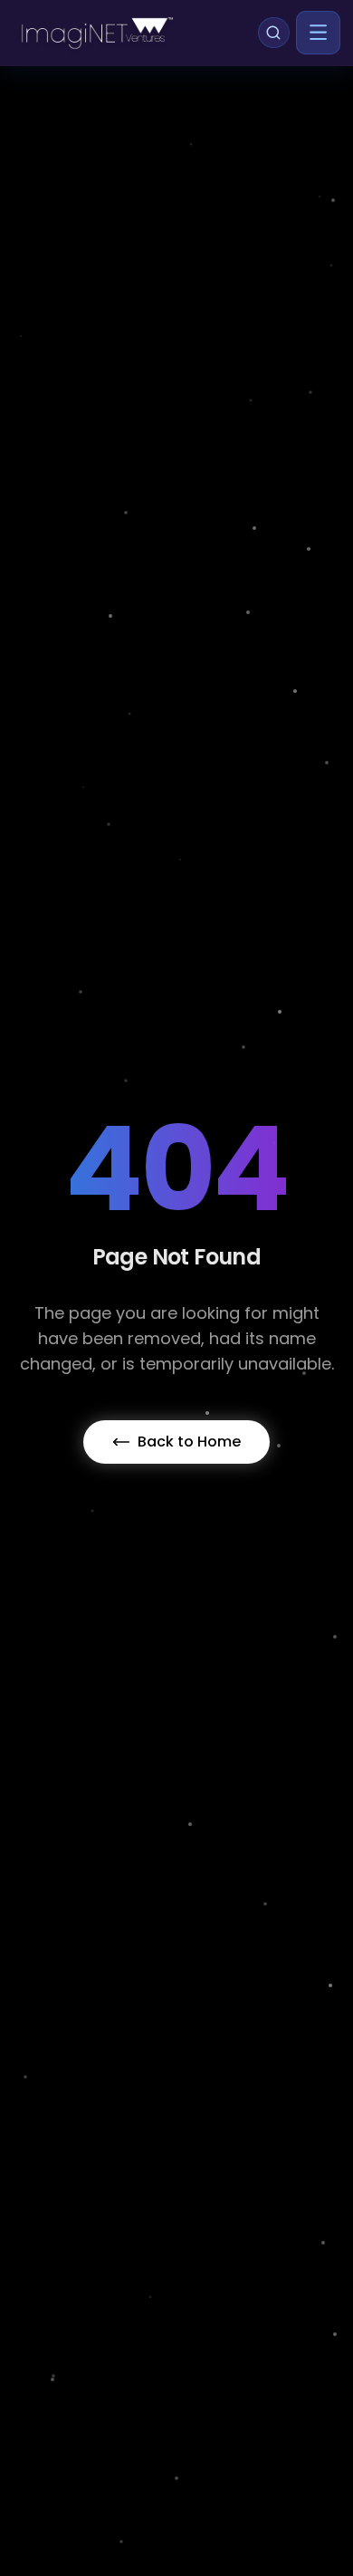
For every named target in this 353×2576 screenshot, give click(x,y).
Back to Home (189, 1442)
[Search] (273, 33)
